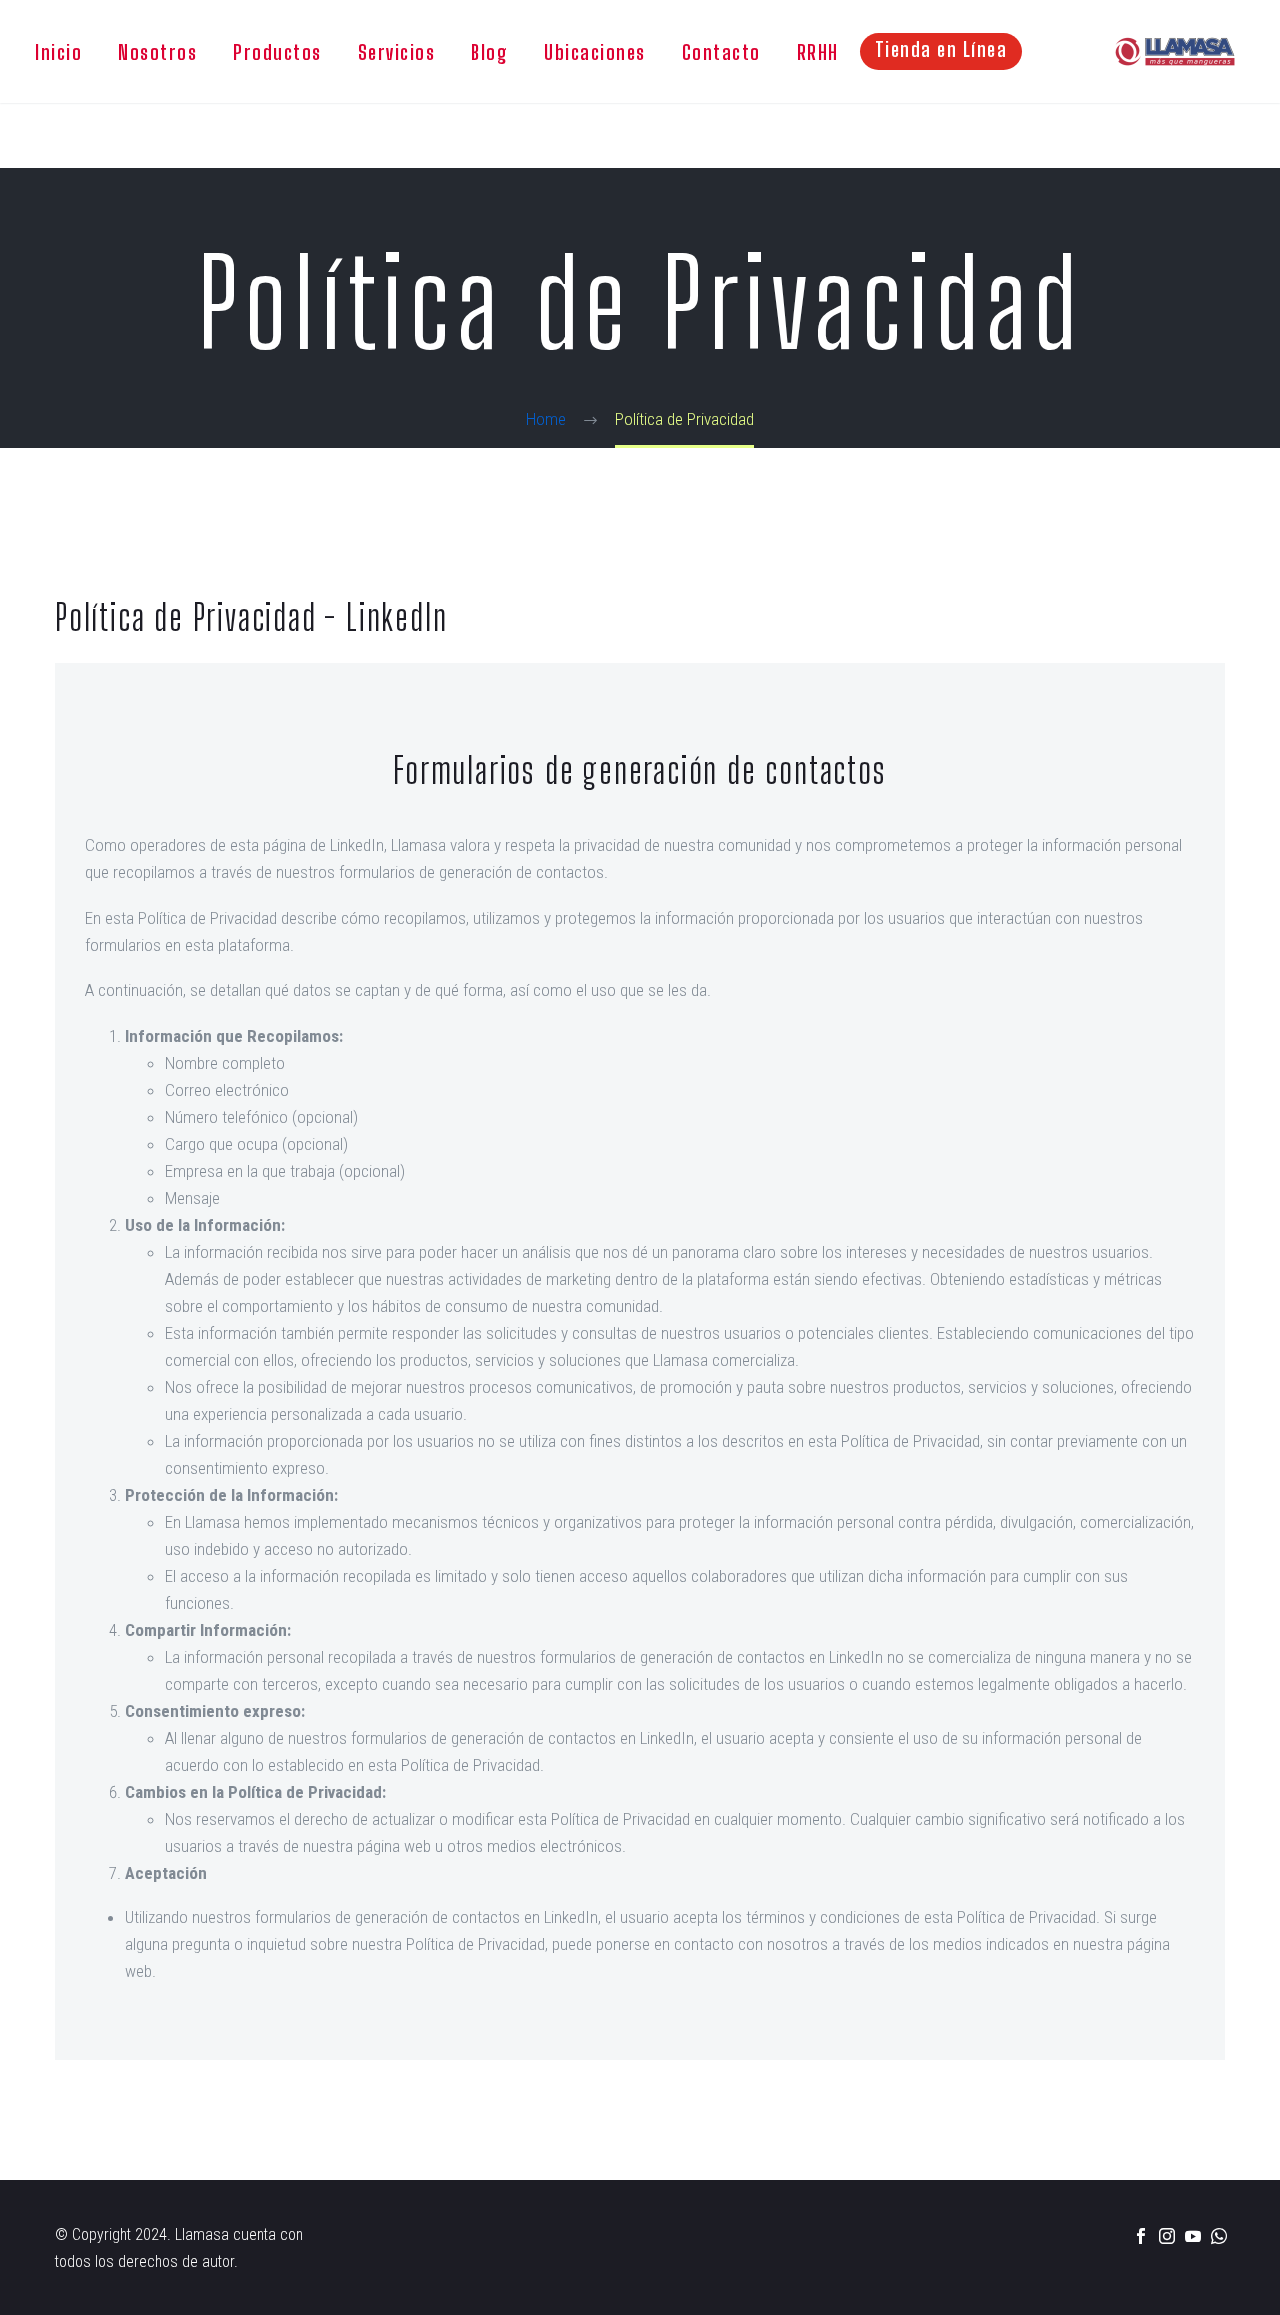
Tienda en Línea (941, 49)
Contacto (721, 52)
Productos (277, 52)
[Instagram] (1167, 2236)
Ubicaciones (595, 52)
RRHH (818, 52)
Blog (489, 52)
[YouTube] (1193, 2236)
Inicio (58, 52)
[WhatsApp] (1219, 2236)
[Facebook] (1141, 2236)
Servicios (397, 52)
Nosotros (157, 52)
